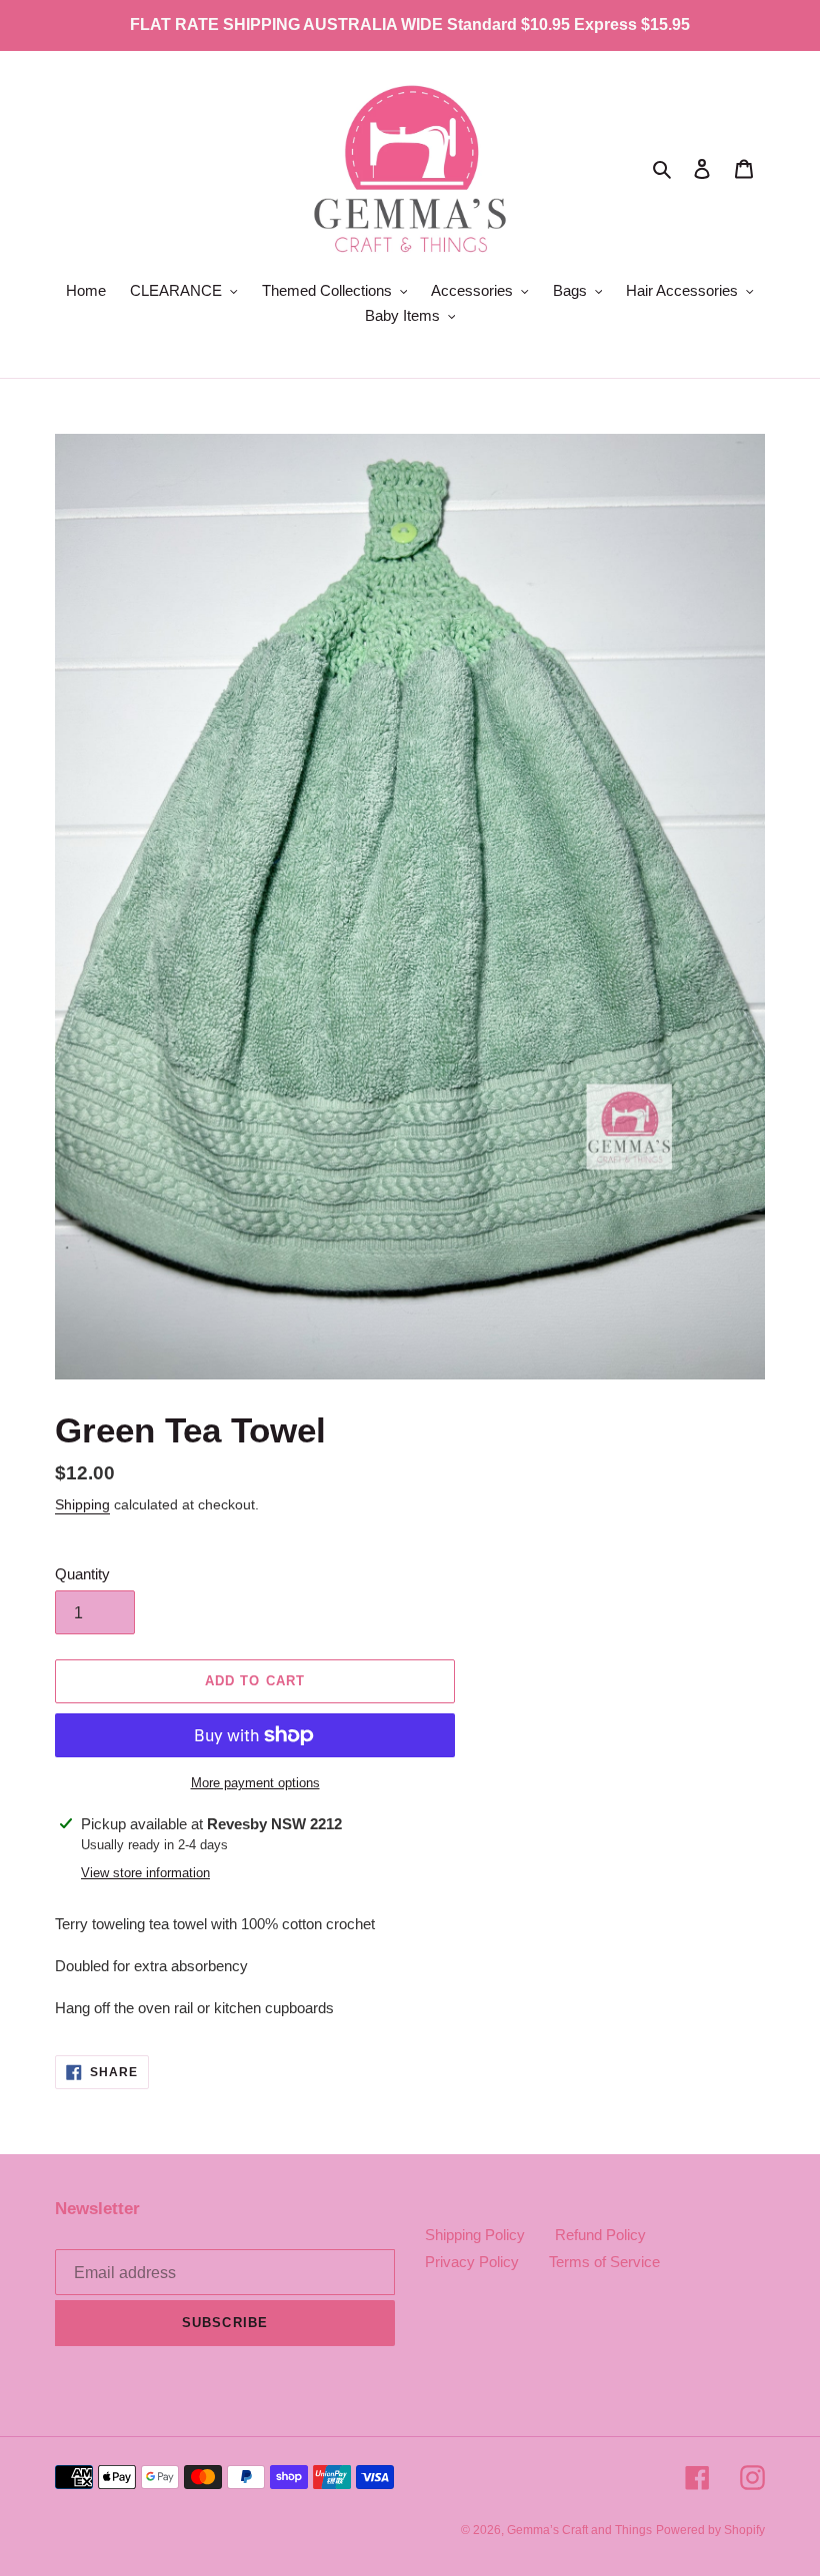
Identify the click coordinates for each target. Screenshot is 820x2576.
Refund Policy (600, 2235)
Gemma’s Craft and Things (579, 2530)
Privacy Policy (472, 2262)
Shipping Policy (475, 2235)
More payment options (255, 1783)
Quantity (82, 1574)
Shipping (82, 1504)
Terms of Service (604, 2262)
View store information (145, 1873)
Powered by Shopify (710, 2530)
